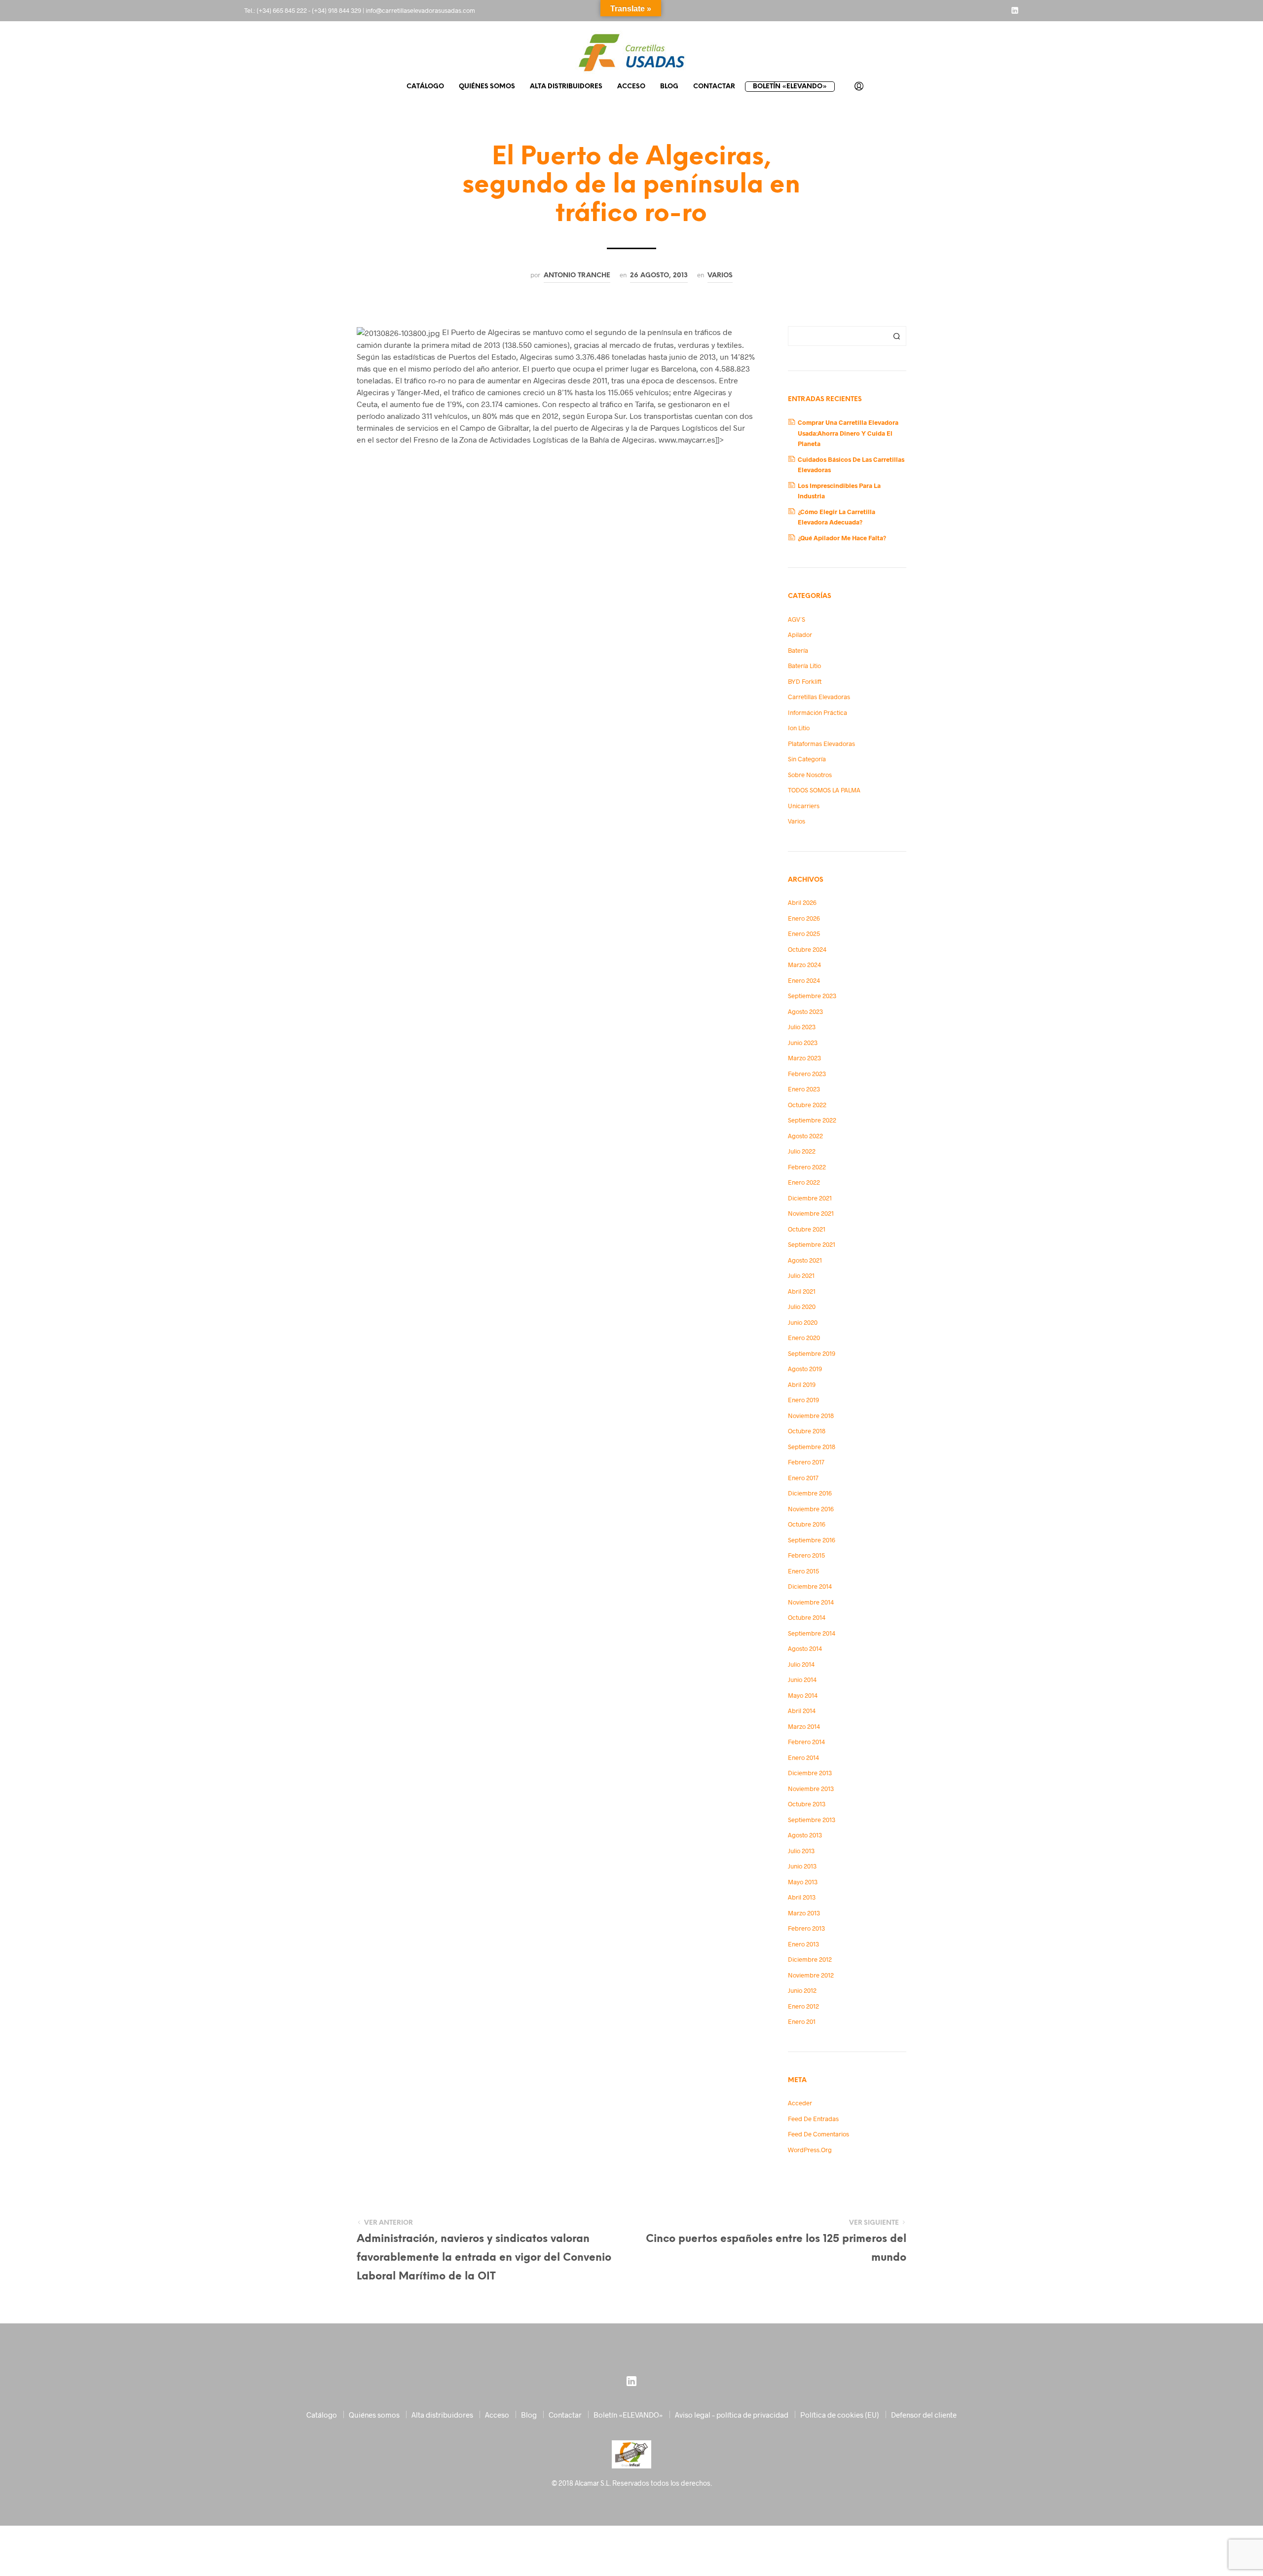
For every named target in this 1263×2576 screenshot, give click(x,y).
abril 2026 (802, 902)
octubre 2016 (807, 1524)
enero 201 (802, 2021)
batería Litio (804, 666)
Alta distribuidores (566, 87)
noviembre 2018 (811, 1416)
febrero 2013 (806, 1928)
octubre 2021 (807, 1229)
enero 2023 (804, 1089)
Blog (669, 87)
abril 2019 (802, 1384)
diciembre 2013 (810, 1773)
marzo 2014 (804, 1726)
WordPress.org (810, 2150)
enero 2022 (804, 1182)
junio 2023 (803, 1043)
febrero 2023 (807, 1074)
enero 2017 (803, 1478)
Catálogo (425, 87)
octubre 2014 (807, 1617)
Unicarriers (804, 806)
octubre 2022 (807, 1105)
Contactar (714, 87)
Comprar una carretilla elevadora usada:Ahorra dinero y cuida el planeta (848, 433)
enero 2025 (804, 933)
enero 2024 (804, 980)
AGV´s (797, 619)
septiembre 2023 (812, 996)
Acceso (631, 87)
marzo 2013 (804, 1913)
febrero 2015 (806, 1555)
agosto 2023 (805, 1011)
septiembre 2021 (812, 1244)
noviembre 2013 (811, 1789)
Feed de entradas (813, 2119)
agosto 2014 (805, 1648)
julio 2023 (802, 1027)
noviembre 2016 (811, 1509)
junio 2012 (802, 1990)
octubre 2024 (807, 949)
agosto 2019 (805, 1369)
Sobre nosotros (810, 775)
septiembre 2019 (812, 1353)
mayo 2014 (803, 1695)
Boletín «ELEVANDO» (790, 87)
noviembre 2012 (811, 1975)
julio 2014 (801, 1664)
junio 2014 (802, 1680)
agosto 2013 (805, 1835)
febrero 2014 (806, 1742)
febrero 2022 (807, 1167)
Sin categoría (807, 759)
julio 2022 (802, 1151)
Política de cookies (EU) (840, 2415)
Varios (720, 275)
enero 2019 (803, 1400)
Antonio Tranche (577, 275)
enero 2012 (803, 2006)
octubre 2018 (807, 1431)
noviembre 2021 (811, 1213)
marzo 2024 (804, 965)
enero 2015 (803, 1571)
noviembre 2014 (811, 1602)
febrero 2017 (806, 1462)
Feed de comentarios (818, 2134)
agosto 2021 (805, 1260)
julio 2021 (801, 1275)
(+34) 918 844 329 (336, 10)
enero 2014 (803, 1757)
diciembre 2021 (810, 1198)
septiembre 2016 (812, 1540)
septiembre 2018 (812, 1447)
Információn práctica (817, 712)
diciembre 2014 (810, 1586)
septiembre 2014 (812, 1633)
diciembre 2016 (810, 1493)
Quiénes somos (487, 87)
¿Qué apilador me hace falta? (842, 538)
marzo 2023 (804, 1058)
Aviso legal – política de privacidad (732, 2415)
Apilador (800, 635)
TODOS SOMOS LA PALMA (824, 790)
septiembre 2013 (812, 1820)
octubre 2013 (807, 1804)
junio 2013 (802, 1866)
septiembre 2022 (812, 1120)
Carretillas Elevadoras (819, 697)
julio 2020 (802, 1307)
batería (798, 650)
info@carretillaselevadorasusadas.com (420, 10)
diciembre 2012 (810, 1959)
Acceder (800, 2103)
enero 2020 (804, 1338)
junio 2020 (803, 1322)
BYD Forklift (805, 681)
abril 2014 (802, 1711)
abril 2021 (802, 1291)
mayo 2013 (803, 1882)
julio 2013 (801, 1851)
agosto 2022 (805, 1136)
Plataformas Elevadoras (821, 744)
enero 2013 (803, 1944)
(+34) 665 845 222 (282, 10)
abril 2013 (802, 1897)
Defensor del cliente (924, 2415)
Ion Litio (799, 728)
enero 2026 (804, 918)
